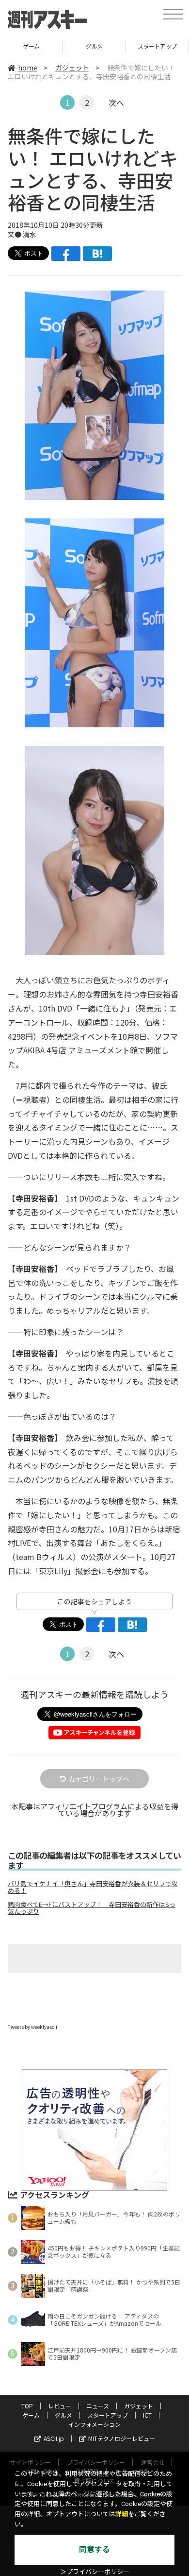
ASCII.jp (54, 2438)
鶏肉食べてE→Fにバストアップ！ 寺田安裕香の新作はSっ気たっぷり (92, 1908)
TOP (27, 2406)
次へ (116, 103)
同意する (94, 2550)
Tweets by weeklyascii (32, 2027)
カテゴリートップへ (99, 1779)
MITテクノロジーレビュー (122, 2438)
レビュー (60, 2406)
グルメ (31, 46)
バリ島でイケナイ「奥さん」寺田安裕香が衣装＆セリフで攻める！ (93, 1887)
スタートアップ (94, 46)
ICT (157, 46)
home (28, 68)
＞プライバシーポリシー (95, 2572)
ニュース (98, 2406)
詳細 (122, 2514)
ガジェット (72, 68)
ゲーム (31, 2415)
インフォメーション (94, 2424)
